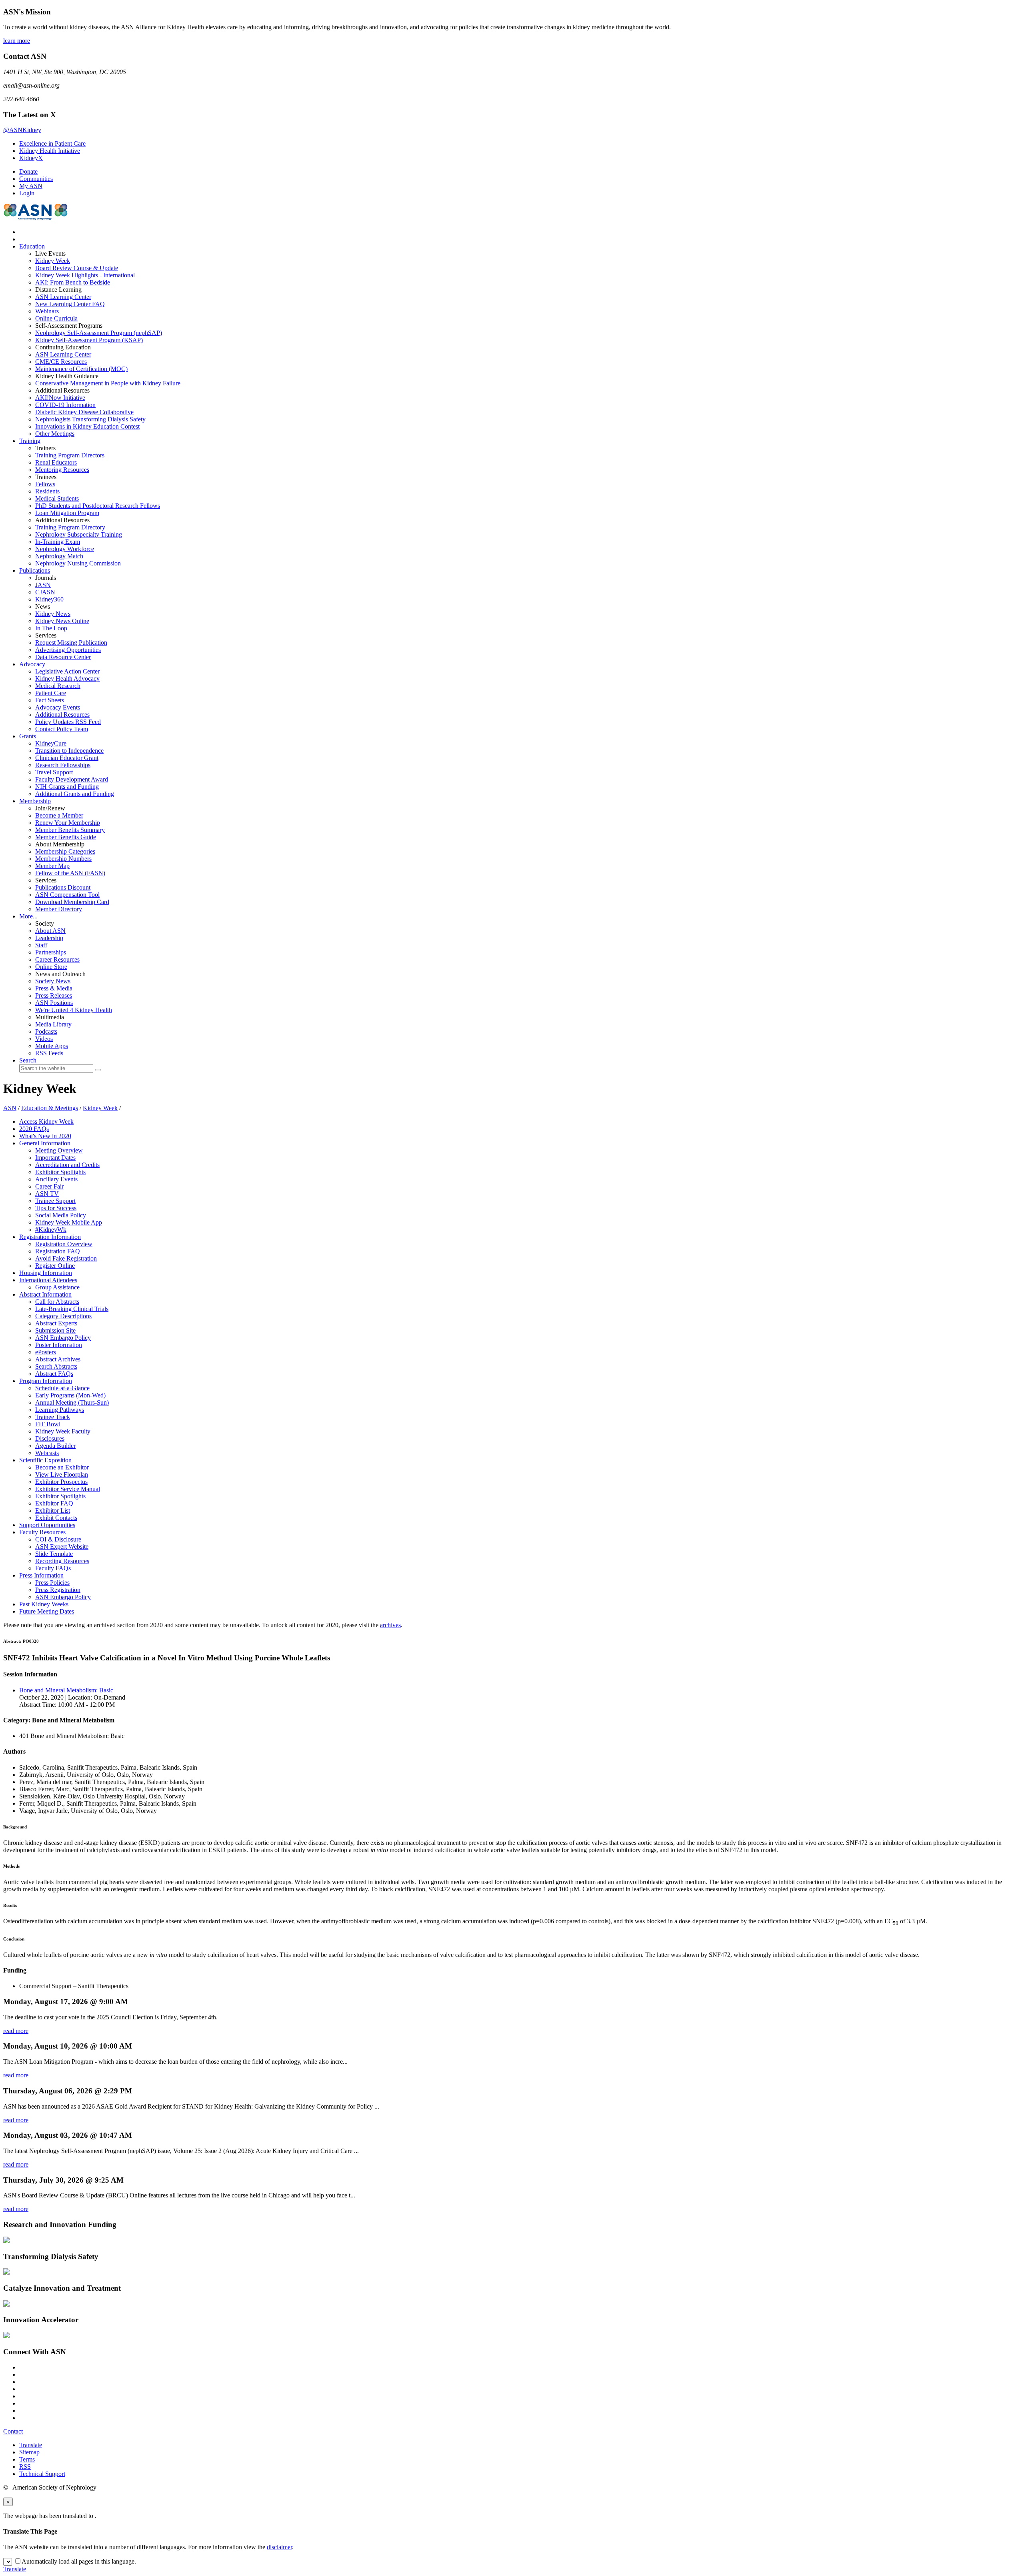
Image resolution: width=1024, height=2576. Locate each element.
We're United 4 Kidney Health (74, 1010)
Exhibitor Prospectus (61, 1482)
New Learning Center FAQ (70, 304)
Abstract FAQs (54, 1374)
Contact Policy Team (62, 729)
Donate (28, 171)
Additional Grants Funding (75, 794)
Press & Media (54, 988)
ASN (10, 1108)
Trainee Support (55, 1201)
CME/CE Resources (61, 362)
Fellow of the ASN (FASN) (70, 873)
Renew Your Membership (68, 823)
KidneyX (31, 158)
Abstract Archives (58, 1359)
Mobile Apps (52, 1046)
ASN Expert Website (62, 1547)
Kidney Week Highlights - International (85, 275)
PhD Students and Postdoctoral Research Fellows (98, 506)
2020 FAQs (34, 1129)
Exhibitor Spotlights (60, 1172)
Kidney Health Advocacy (67, 679)
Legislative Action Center (67, 671)
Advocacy (32, 664)
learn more (17, 41)
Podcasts (46, 1031)
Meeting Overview (59, 1150)
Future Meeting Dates (47, 1611)
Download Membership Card (72, 902)
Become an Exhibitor (62, 1467)
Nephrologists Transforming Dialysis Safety (90, 419)
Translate (31, 2445)
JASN (43, 585)
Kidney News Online (62, 621)
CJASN (45, 592)
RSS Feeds (49, 1053)
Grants (28, 736)
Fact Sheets (50, 700)
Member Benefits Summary (70, 830)
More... (28, 916)
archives (390, 1625)
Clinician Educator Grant (67, 758)
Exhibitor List (53, 1511)
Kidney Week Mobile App (69, 1222)
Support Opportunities (47, 1525)
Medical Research (58, 686)
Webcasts (47, 1453)
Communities (36, 179)
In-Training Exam (58, 542)
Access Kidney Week (46, 1122)
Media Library (53, 1024)
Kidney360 (49, 599)
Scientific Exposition (45, 1460)
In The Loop (51, 628)
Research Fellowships (63, 765)
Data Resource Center (63, 657)
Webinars (47, 311)
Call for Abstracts (57, 1302)
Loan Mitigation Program (67, 513)
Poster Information (59, 1345)
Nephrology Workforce (65, 549)
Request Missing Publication (71, 642)
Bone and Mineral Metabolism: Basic (66, 1690)
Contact (13, 2431)
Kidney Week (53, 261)
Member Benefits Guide (66, 837)
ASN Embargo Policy (63, 1338)
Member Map (52, 866)
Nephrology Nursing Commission (78, 563)
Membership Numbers (63, 859)
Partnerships (51, 952)
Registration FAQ (58, 1251)
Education (32, 246)
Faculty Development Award (72, 779)
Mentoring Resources (62, 470)
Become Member (59, 815)
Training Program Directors (70, 455)
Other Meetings (55, 434)
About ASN (50, 931)
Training (30, 441)
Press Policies (52, 1583)
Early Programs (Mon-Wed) (70, 1395)
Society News (53, 981)
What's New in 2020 (45, 1136)
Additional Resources (62, 715)
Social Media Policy (61, 1215)
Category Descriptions (63, 1316)
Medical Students (57, 498)
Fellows (45, 484)
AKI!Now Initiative (60, 398)
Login (27, 193)
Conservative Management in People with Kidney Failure (108, 383)
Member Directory (59, 909)
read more (16, 2031)
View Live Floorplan (62, 1474)
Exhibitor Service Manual (68, 1489)
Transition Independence (69, 751)
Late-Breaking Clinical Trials (72, 1309)
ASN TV (47, 1194)
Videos (44, 1039)
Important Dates (55, 1158)
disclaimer (279, 2547)
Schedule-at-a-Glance (62, 1388)
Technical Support (42, 2474)
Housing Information (46, 1273)
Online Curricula (56, 318)
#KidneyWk (51, 1230)
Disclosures (50, 1438)
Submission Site (55, 1330)
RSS (25, 2467)
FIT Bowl (48, 1424)
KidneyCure (51, 743)
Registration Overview (64, 1244)
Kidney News (53, 614)
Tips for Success (56, 1208)
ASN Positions (54, 1003)
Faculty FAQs (53, 1568)
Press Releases (54, 995)
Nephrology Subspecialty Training (79, 534)
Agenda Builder (55, 1446)
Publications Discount (63, 887)
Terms (27, 2459)
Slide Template (54, 1554)
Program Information (46, 1381)
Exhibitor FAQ (54, 1503)
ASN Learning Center (63, 297)
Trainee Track (53, 1417)
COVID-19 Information (65, 405)
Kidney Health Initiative (50, 151)
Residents (47, 491)
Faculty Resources (42, 1532)
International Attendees (48, 1280)
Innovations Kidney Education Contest (87, 426)
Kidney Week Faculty (63, 1431)
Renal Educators (56, 462)
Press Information (41, 1575)
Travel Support (54, 772)
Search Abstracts (56, 1366)
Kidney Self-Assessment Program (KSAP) (89, 340)
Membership (35, 801)
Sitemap (29, 2452)
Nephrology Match (59, 556)
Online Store (51, 967)
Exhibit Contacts (56, 1518)
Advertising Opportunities (68, 650)
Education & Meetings (50, 1108)
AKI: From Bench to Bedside (73, 282)
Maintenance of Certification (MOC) (81, 369)
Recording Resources (62, 1561)
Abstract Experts (56, 1323)
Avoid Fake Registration (66, 1258)
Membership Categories (65, 851)
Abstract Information (45, 1294)
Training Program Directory (70, 527)
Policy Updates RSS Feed (68, 722)
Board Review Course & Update (77, 268)
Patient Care (51, 693)
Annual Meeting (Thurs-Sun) (72, 1402)
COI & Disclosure (58, 1539)
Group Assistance (57, 1287)
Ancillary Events (56, 1179)
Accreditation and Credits (67, 1165)
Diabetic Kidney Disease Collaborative (84, 412)
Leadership (49, 938)
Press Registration (58, 1590)
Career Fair (49, 1186)
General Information (45, 1143)
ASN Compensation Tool (67, 895)
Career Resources (57, 959)
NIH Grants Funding (67, 787)
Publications (35, 570)
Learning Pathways (60, 1410)
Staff (41, 945)
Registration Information (50, 1237)
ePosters (46, 1352)
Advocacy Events (58, 707)
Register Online (55, 1266)
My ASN (31, 186)
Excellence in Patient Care (52, 143)
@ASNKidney (22, 130)
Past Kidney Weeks (44, 1604)
